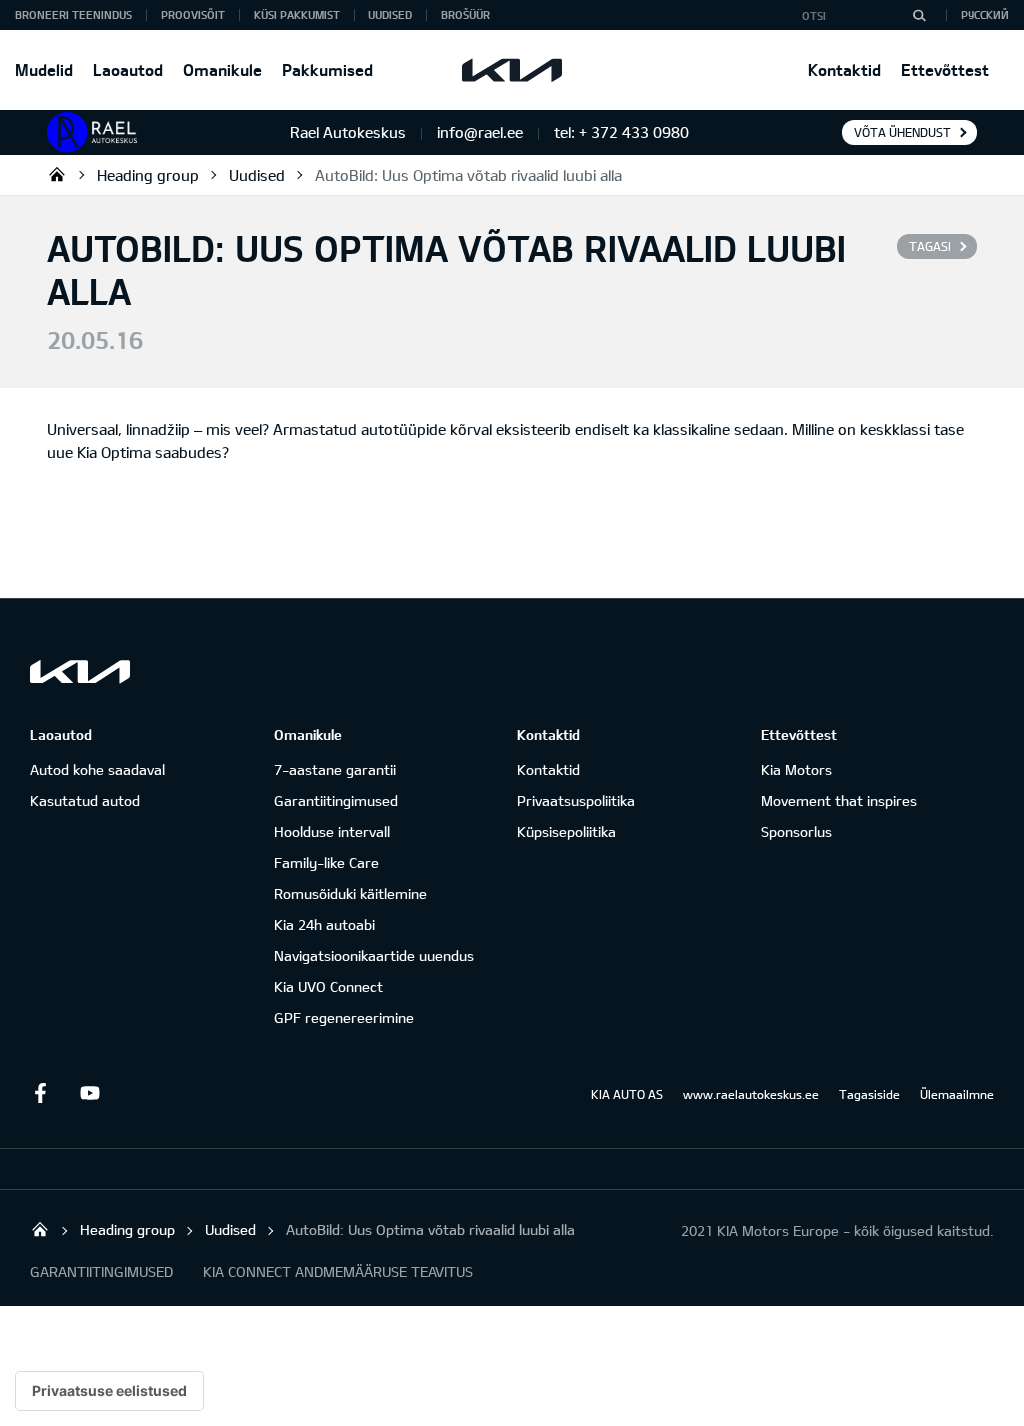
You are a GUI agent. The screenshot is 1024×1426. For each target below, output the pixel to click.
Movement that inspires (839, 800)
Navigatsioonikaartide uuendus (374, 955)
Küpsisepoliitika (566, 831)
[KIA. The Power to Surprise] (80, 671)
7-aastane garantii (335, 769)
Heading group (148, 175)
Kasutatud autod (85, 800)
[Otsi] (919, 15)
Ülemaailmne (957, 1094)
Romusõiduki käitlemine (350, 893)
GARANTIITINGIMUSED (101, 1271)
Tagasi (930, 246)
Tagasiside (869, 1094)
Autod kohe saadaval (97, 769)
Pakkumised (327, 69)
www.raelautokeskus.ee (751, 1094)
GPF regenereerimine (344, 1017)
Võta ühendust (902, 132)
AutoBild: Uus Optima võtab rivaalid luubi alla (468, 175)
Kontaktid (844, 69)
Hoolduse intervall (332, 831)
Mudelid (44, 69)
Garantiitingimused (336, 800)
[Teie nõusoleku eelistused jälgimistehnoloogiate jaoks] (109, 1391)
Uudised (390, 14)
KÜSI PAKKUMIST (297, 14)
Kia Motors (796, 769)
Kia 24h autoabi (324, 924)
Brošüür (465, 14)
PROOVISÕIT (193, 14)
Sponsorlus (796, 831)
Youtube (90, 1093)
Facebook (40, 1093)
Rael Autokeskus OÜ (57, 174)
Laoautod (128, 69)
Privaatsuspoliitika (576, 800)
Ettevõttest (945, 69)
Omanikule (222, 69)
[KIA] (512, 70)
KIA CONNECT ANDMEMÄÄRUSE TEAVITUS (338, 1271)
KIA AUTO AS (627, 1094)
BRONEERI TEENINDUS (73, 14)
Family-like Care (326, 862)
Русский (985, 14)
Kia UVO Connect (328, 986)
